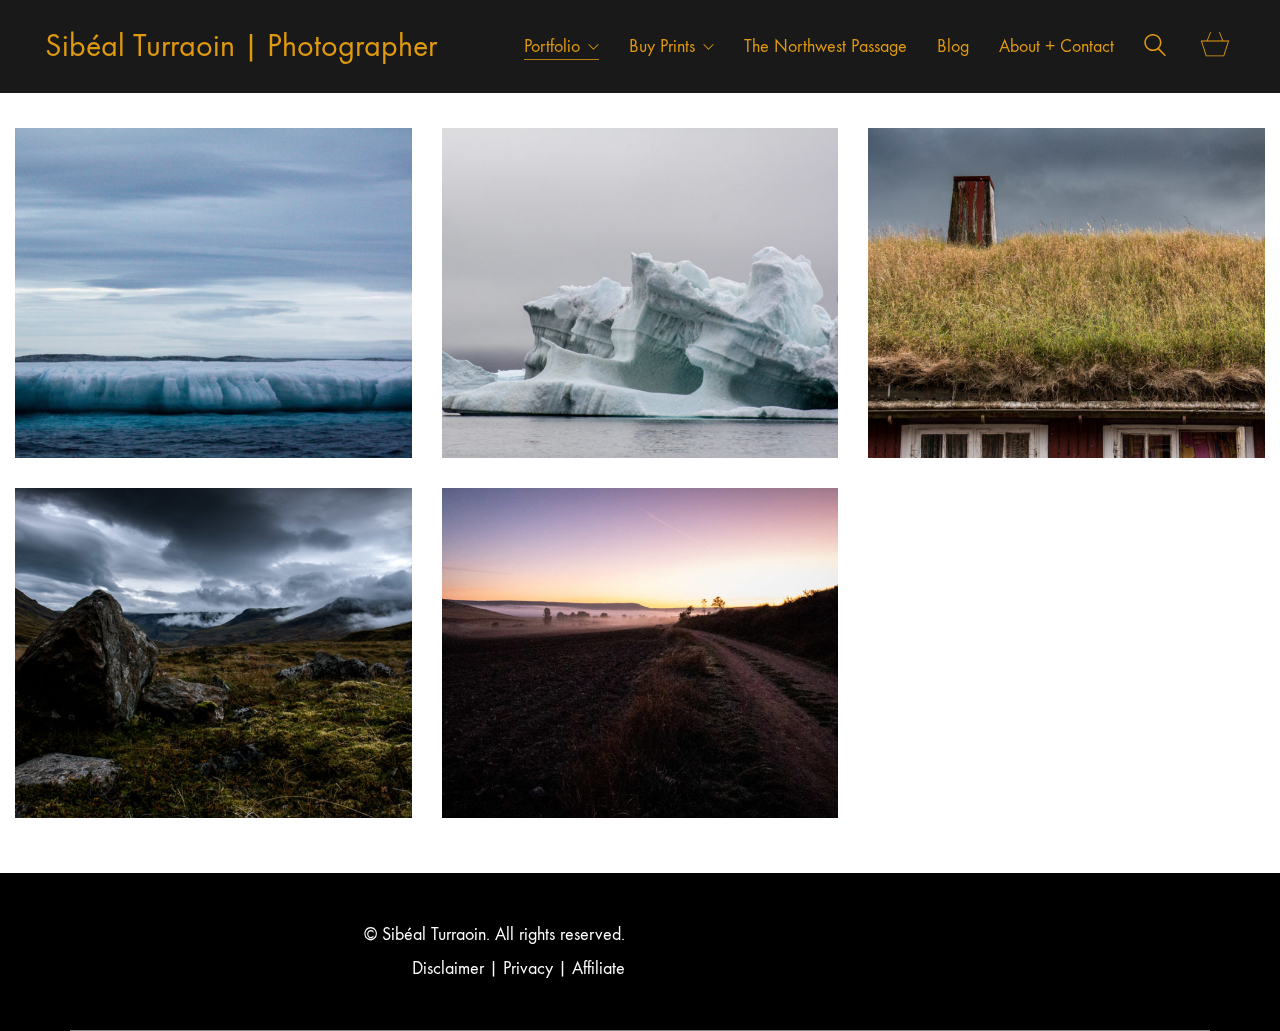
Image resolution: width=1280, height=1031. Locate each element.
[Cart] (1215, 46)
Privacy (528, 968)
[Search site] (1155, 48)
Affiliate (598, 968)
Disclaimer (448, 968)
